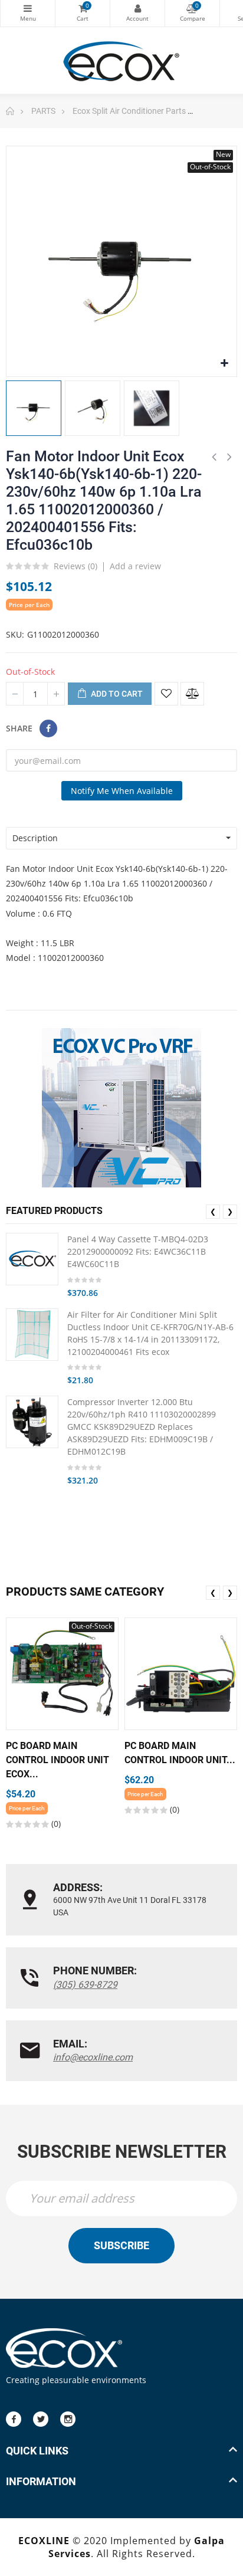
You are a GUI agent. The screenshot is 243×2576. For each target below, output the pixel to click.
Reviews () (75, 567)
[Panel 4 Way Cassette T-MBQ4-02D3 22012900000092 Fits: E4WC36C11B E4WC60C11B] (32, 1259)
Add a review (135, 566)
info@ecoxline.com (93, 2057)
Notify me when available (122, 791)
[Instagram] (68, 2419)
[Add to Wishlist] (166, 694)
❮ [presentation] (213, 1211)
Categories (28, 13)
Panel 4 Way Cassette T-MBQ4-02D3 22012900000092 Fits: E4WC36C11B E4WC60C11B (138, 1251)
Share (48, 729)
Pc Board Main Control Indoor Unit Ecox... (58, 1760)
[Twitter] (41, 2419)
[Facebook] (14, 2419)
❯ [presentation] (230, 1211)
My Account (137, 13)
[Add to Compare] (192, 694)
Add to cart (116, 694)
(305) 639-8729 (85, 1985)
